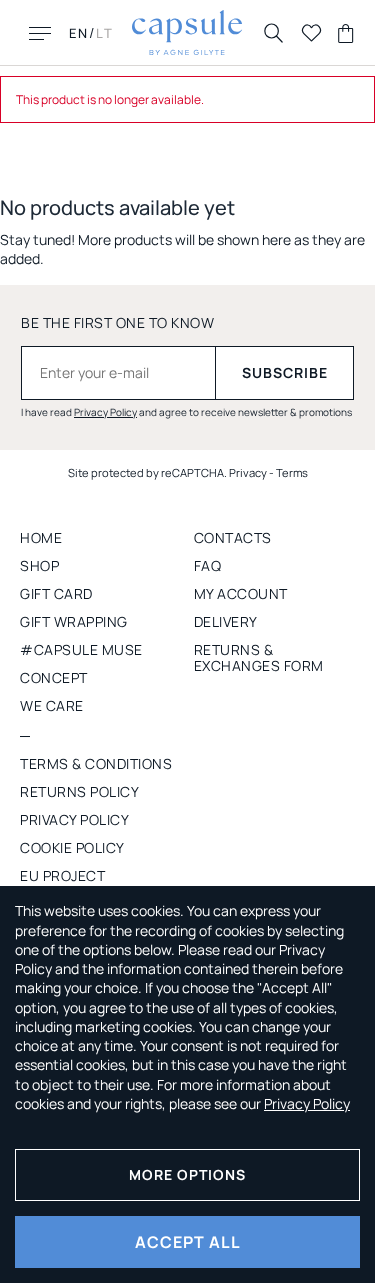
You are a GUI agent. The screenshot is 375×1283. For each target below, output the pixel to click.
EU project (62, 875)
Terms (292, 472)
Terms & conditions (96, 763)
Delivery (226, 621)
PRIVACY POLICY (74, 819)
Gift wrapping (74, 621)
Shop (39, 565)
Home (41, 537)
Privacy (248, 472)
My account (241, 593)
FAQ (208, 565)
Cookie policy (72, 847)
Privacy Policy (105, 412)
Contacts (233, 537)
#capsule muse (81, 649)
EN (79, 33)
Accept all (188, 1242)
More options (187, 1174)
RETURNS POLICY (79, 791)
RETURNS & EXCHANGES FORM (259, 657)
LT (105, 33)
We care (52, 705)
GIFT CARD (56, 593)
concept (54, 677)
